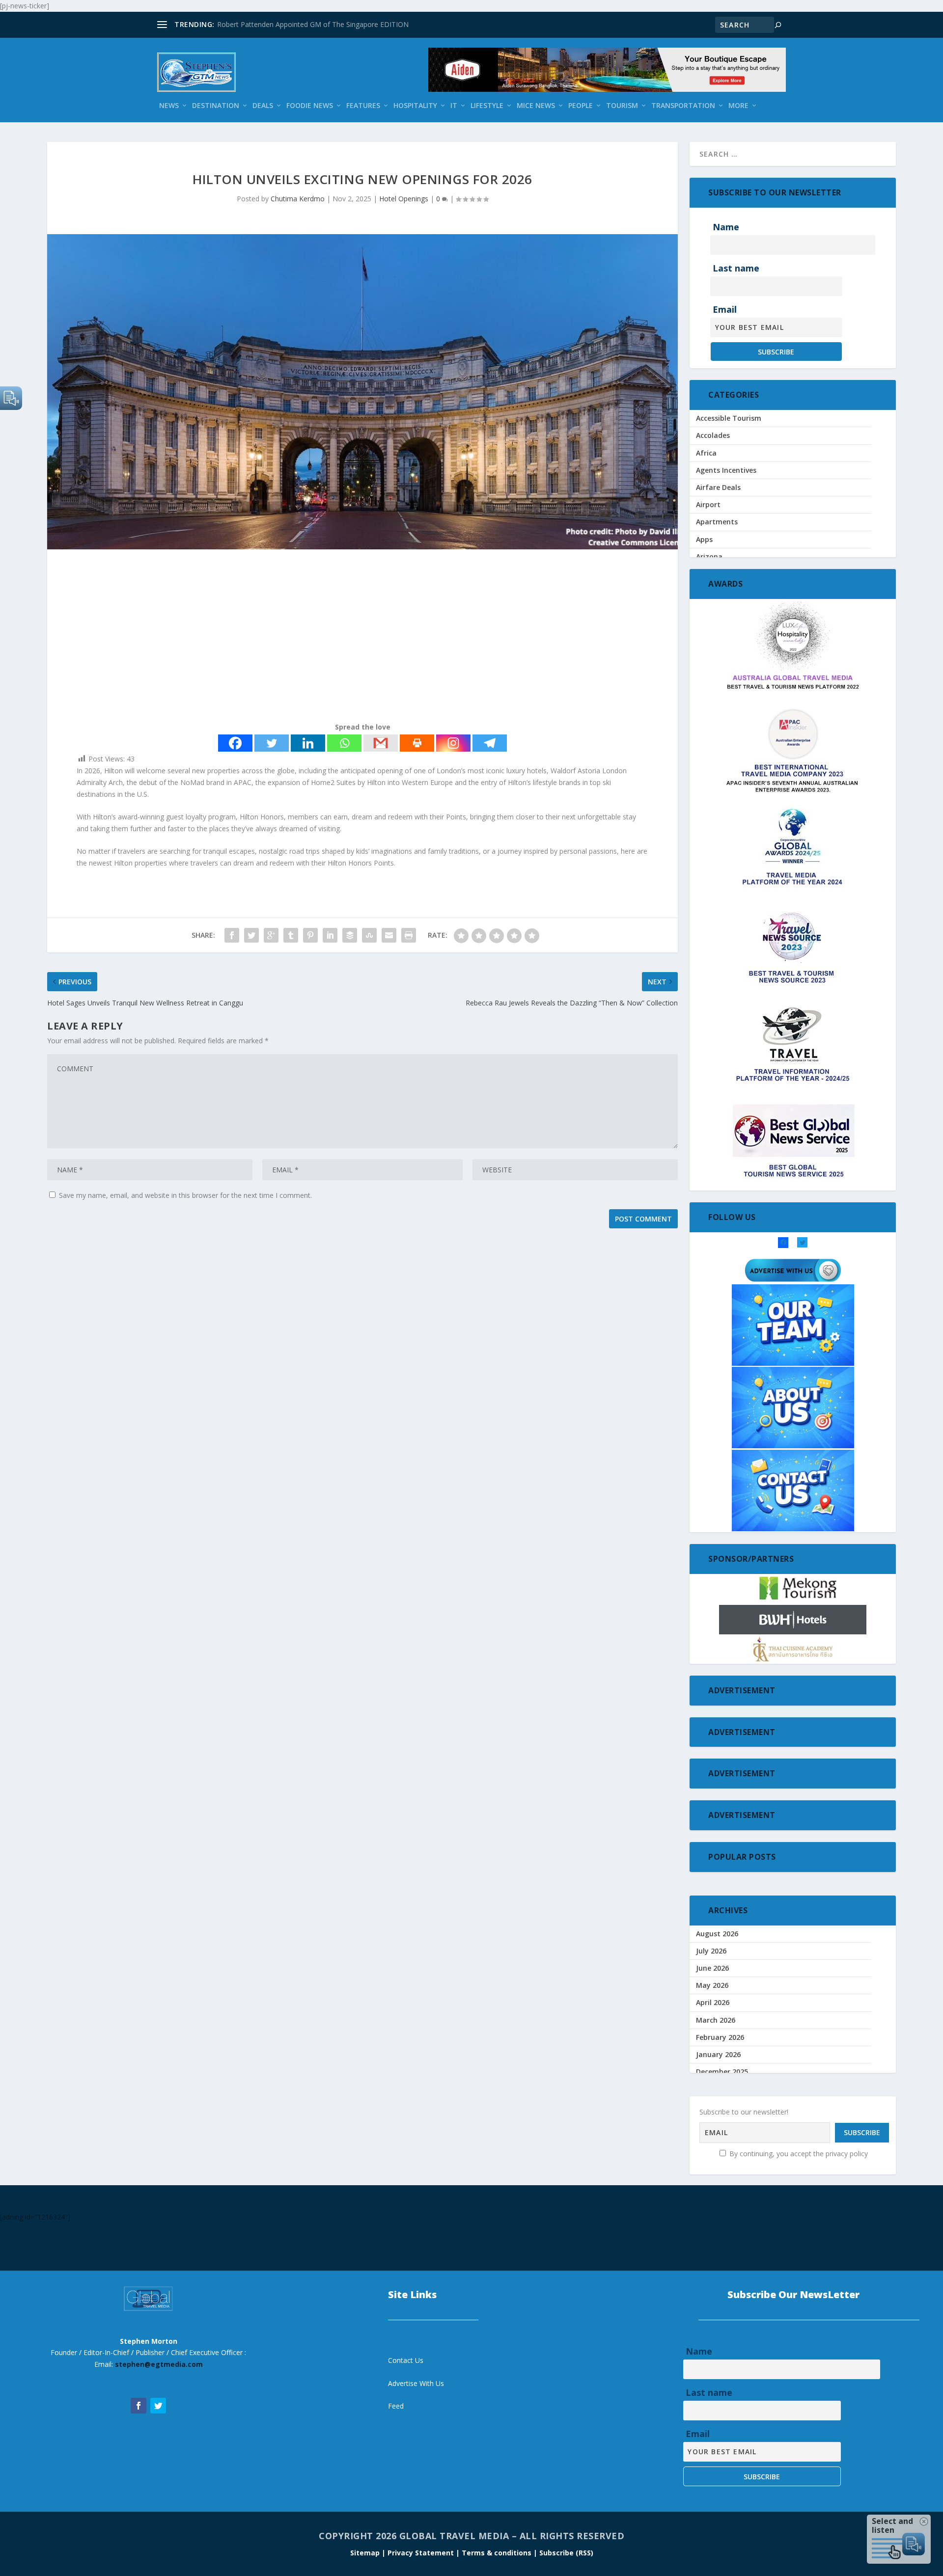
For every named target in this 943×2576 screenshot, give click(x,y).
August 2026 (717, 1934)
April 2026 (713, 2002)
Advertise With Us (416, 2383)
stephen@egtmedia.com (159, 2364)
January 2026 (718, 2054)
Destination (216, 106)
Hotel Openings (404, 199)
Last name (736, 268)
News (169, 106)
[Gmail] (381, 743)
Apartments (717, 522)
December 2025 (722, 2072)
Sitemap (366, 2553)
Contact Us (406, 2360)
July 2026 (711, 1951)
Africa (706, 453)
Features (363, 106)
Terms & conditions (498, 2553)
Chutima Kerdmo (298, 199)
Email (725, 309)
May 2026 (712, 1985)
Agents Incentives (726, 470)
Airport (708, 504)
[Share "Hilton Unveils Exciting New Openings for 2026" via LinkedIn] (330, 935)
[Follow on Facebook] (139, 2406)
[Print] (417, 743)
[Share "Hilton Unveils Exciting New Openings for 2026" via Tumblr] (291, 935)
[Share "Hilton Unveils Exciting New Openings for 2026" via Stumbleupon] (369, 935)
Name (726, 227)
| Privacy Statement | (421, 2553)
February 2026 (720, 2037)
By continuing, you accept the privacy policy (798, 2154)
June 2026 (712, 1968)
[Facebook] (235, 743)
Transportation (683, 106)
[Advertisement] (342, 638)
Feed (396, 2406)
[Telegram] (490, 743)
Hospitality (415, 106)
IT (454, 106)
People (581, 106)
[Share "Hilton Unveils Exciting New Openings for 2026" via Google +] (271, 935)
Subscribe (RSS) (566, 2553)
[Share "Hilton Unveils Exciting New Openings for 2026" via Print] (409, 935)
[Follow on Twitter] (158, 2406)
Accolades (713, 435)
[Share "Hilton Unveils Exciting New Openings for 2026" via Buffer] (350, 935)
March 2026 (716, 2020)
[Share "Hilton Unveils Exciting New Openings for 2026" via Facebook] (232, 935)
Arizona (709, 556)
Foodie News (310, 106)
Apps (704, 539)
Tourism (622, 106)
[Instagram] (453, 743)
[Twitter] (272, 743)
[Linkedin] (308, 743)
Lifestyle (487, 106)
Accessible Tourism (729, 418)
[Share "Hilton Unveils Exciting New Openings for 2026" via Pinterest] (310, 935)
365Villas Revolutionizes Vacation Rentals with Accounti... (307, 24)
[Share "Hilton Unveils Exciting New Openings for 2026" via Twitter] (251, 935)
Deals (263, 106)
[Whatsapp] (344, 743)
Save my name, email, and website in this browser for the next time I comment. (185, 1195)
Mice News (536, 106)
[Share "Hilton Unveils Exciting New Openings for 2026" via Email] (389, 935)
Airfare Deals (718, 487)
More (738, 106)
